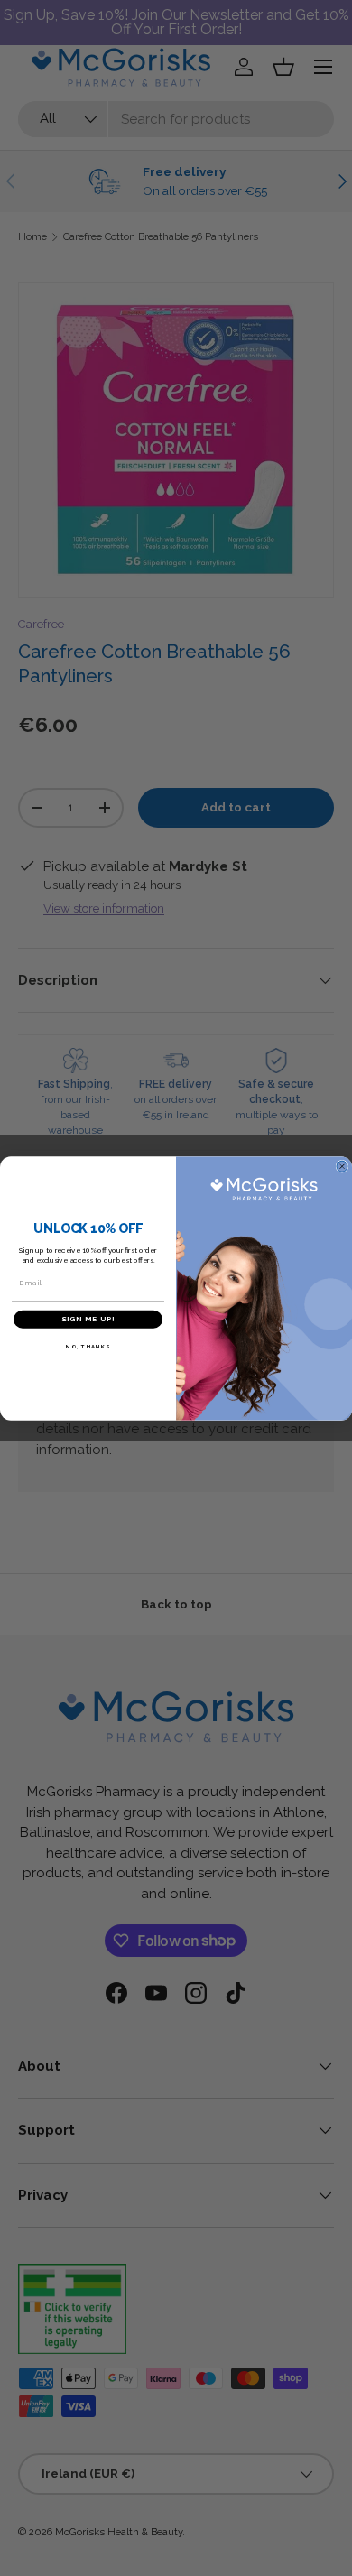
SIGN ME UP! (88, 1319)
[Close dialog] (342, 1166)
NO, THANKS (88, 1346)
